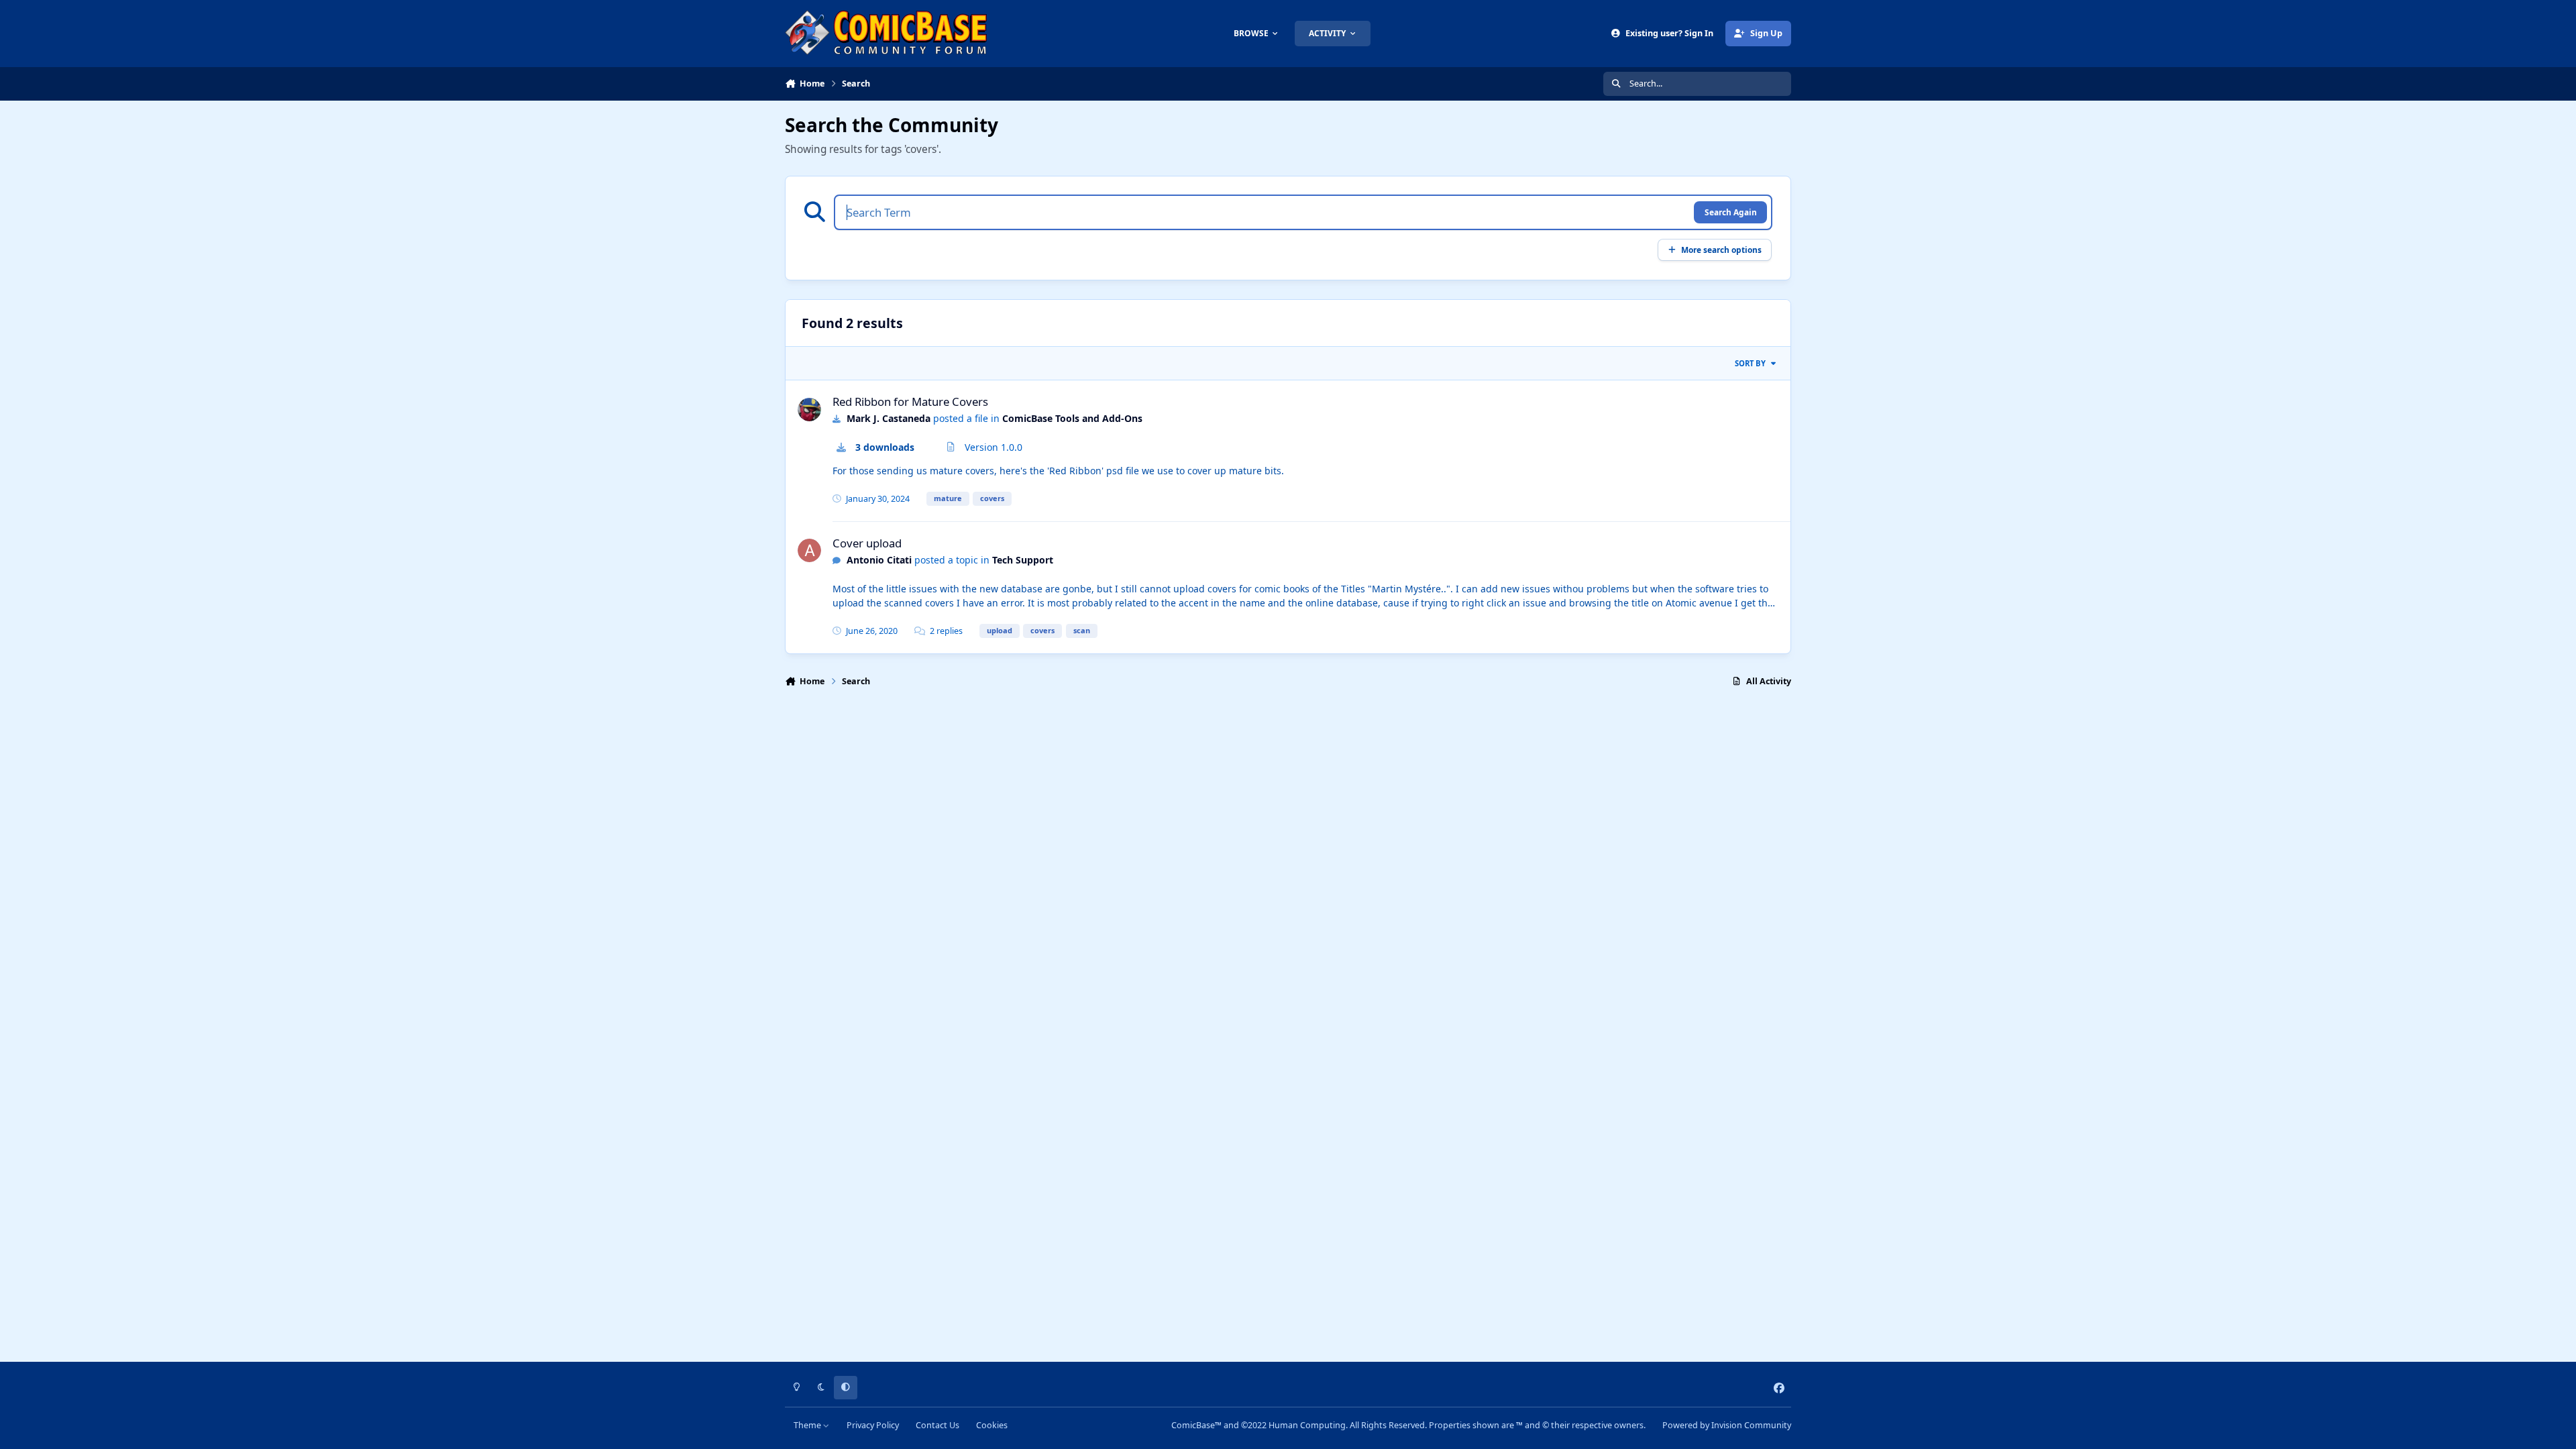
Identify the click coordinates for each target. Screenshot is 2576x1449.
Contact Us (937, 1425)
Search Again (1731, 212)
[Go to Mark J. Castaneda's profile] (809, 410)
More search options (1721, 250)
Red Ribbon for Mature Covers (910, 401)
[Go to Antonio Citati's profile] (809, 550)
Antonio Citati (879, 560)
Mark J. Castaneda (889, 418)
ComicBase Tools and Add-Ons (1072, 418)
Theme (808, 1425)
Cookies (992, 1425)
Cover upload (867, 543)
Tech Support (1023, 560)
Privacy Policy (873, 1425)
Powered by (1727, 1425)
